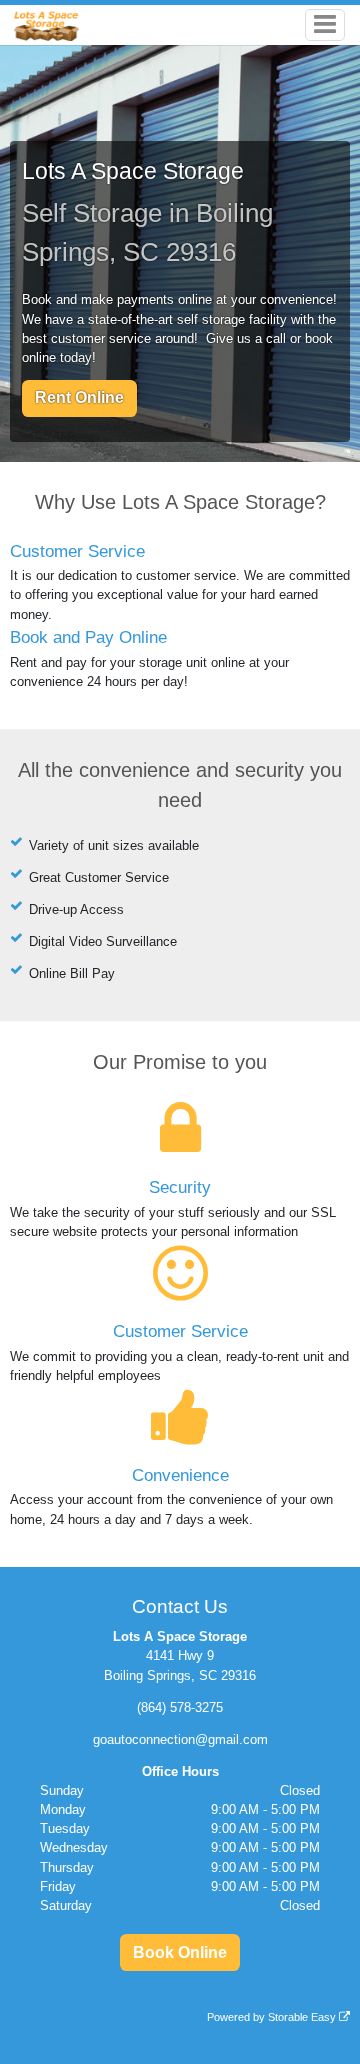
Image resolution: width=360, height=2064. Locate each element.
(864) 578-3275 (180, 1707)
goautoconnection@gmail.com (180, 1739)
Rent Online (79, 397)
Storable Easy (303, 2017)
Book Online (180, 1952)
